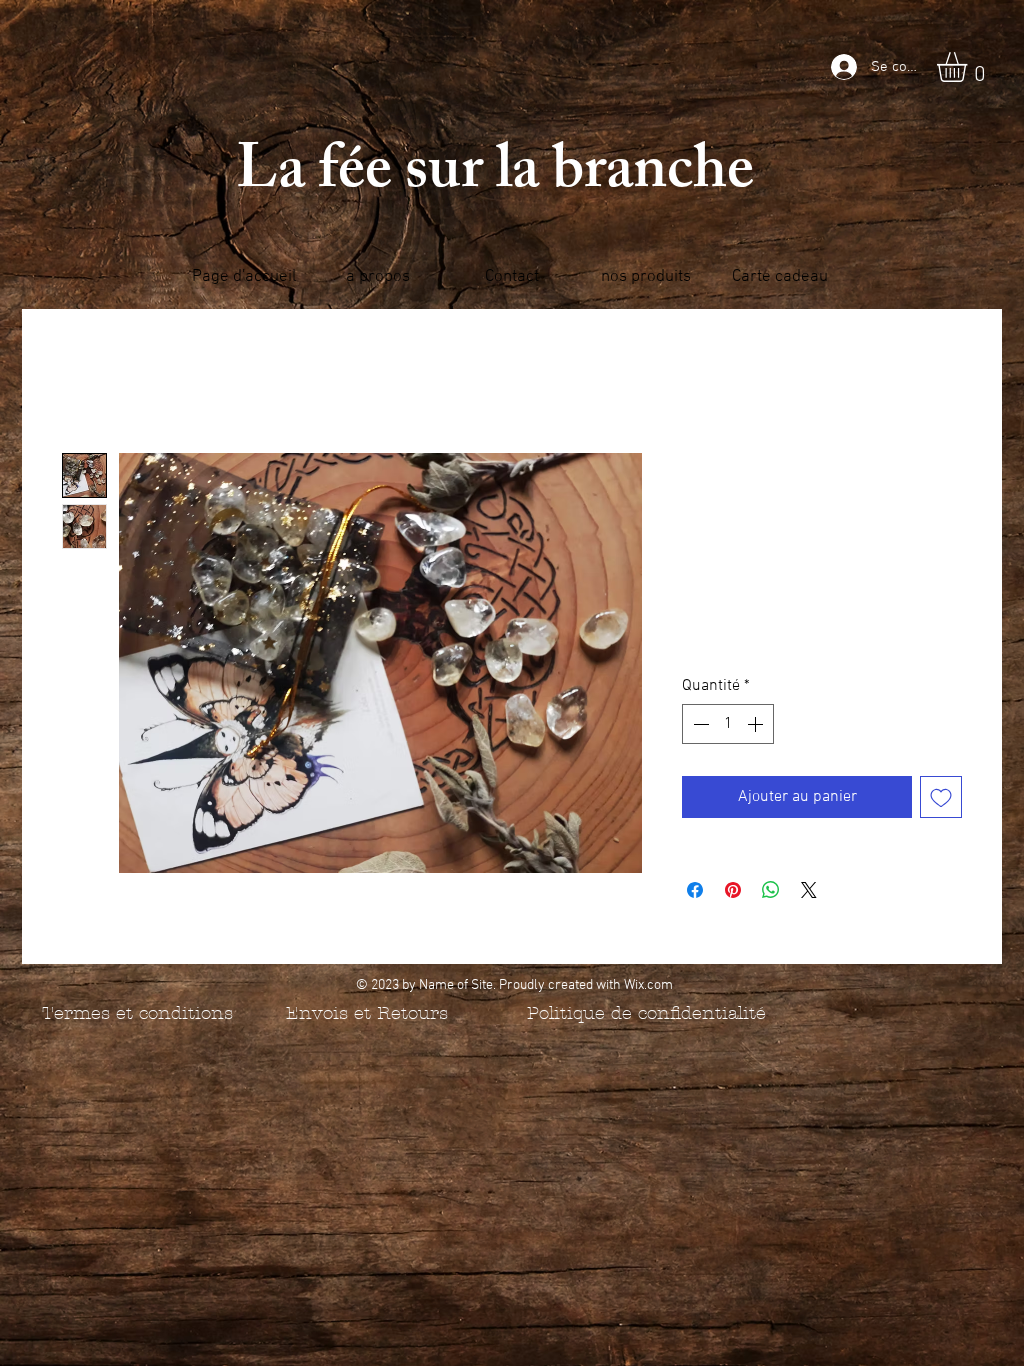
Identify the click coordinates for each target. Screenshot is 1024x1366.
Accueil (87, 381)
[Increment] (757, 724)
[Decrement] (699, 724)
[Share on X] (809, 890)
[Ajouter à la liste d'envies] (941, 797)
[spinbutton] (728, 724)
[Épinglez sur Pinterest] (733, 890)
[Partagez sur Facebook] (695, 890)
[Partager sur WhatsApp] (771, 890)
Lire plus (707, 643)
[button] (969, 67)
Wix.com (648, 985)
